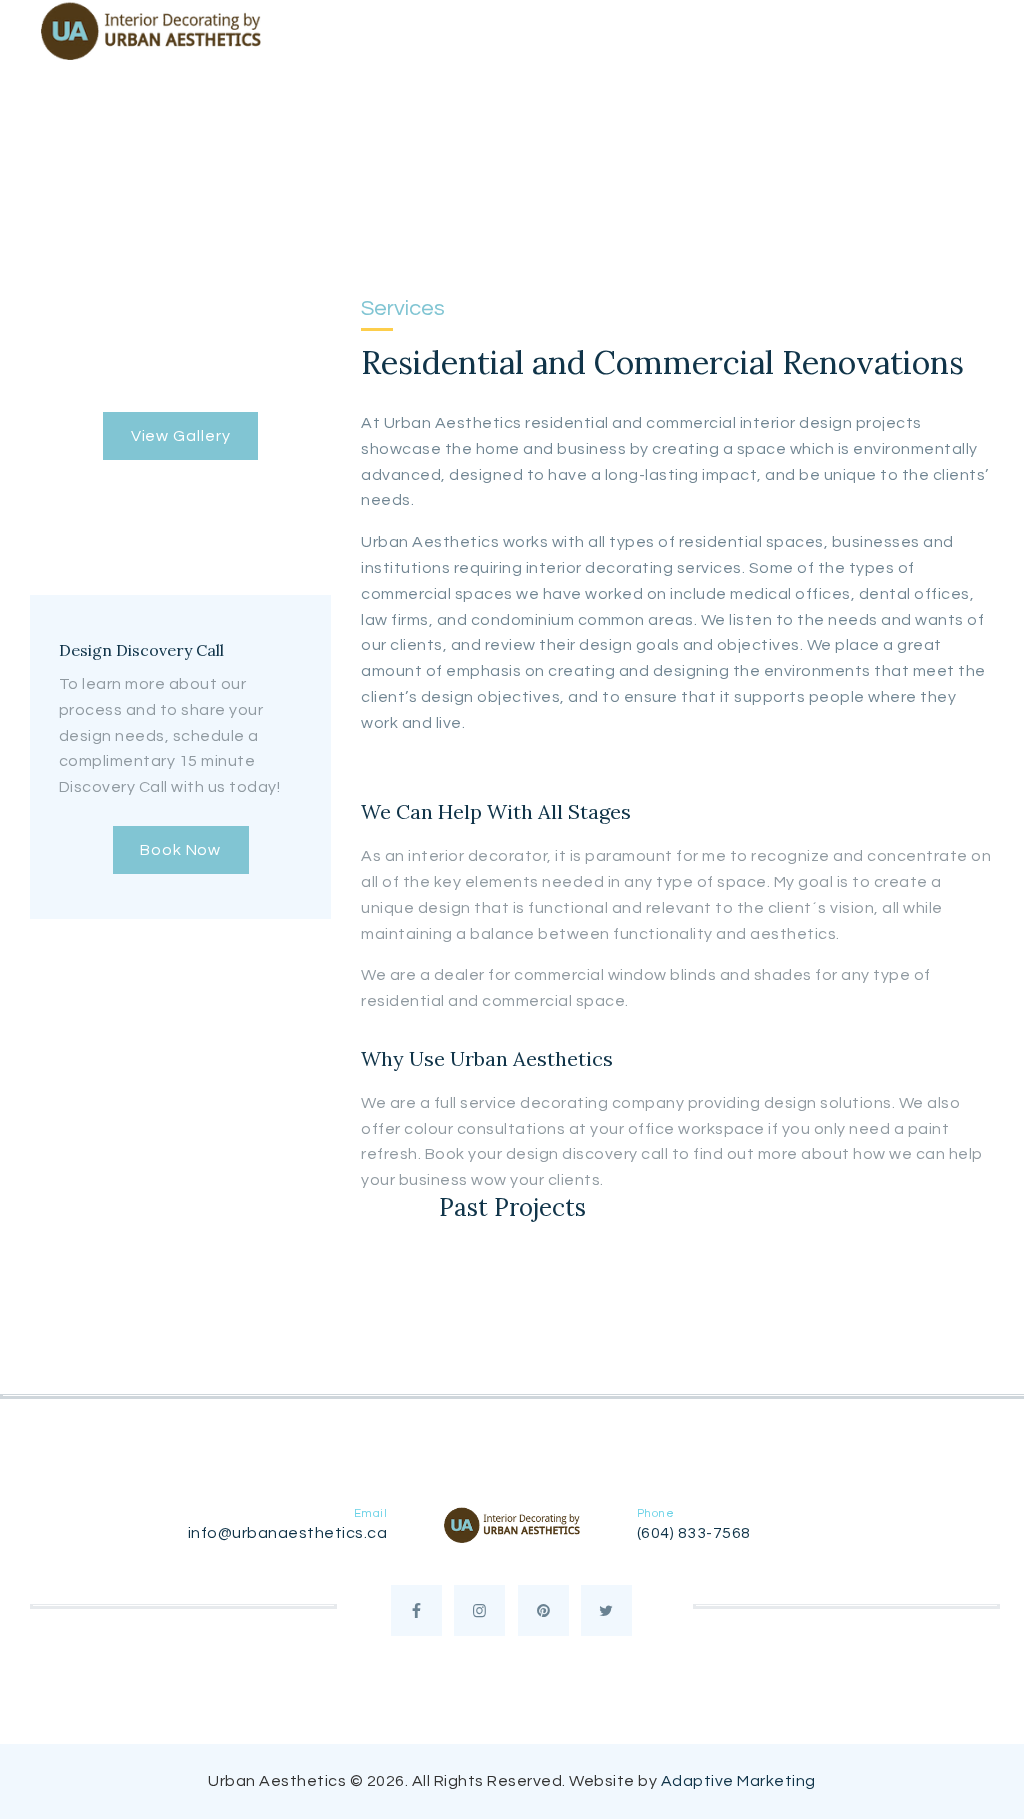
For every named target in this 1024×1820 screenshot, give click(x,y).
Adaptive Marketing (738, 1781)
